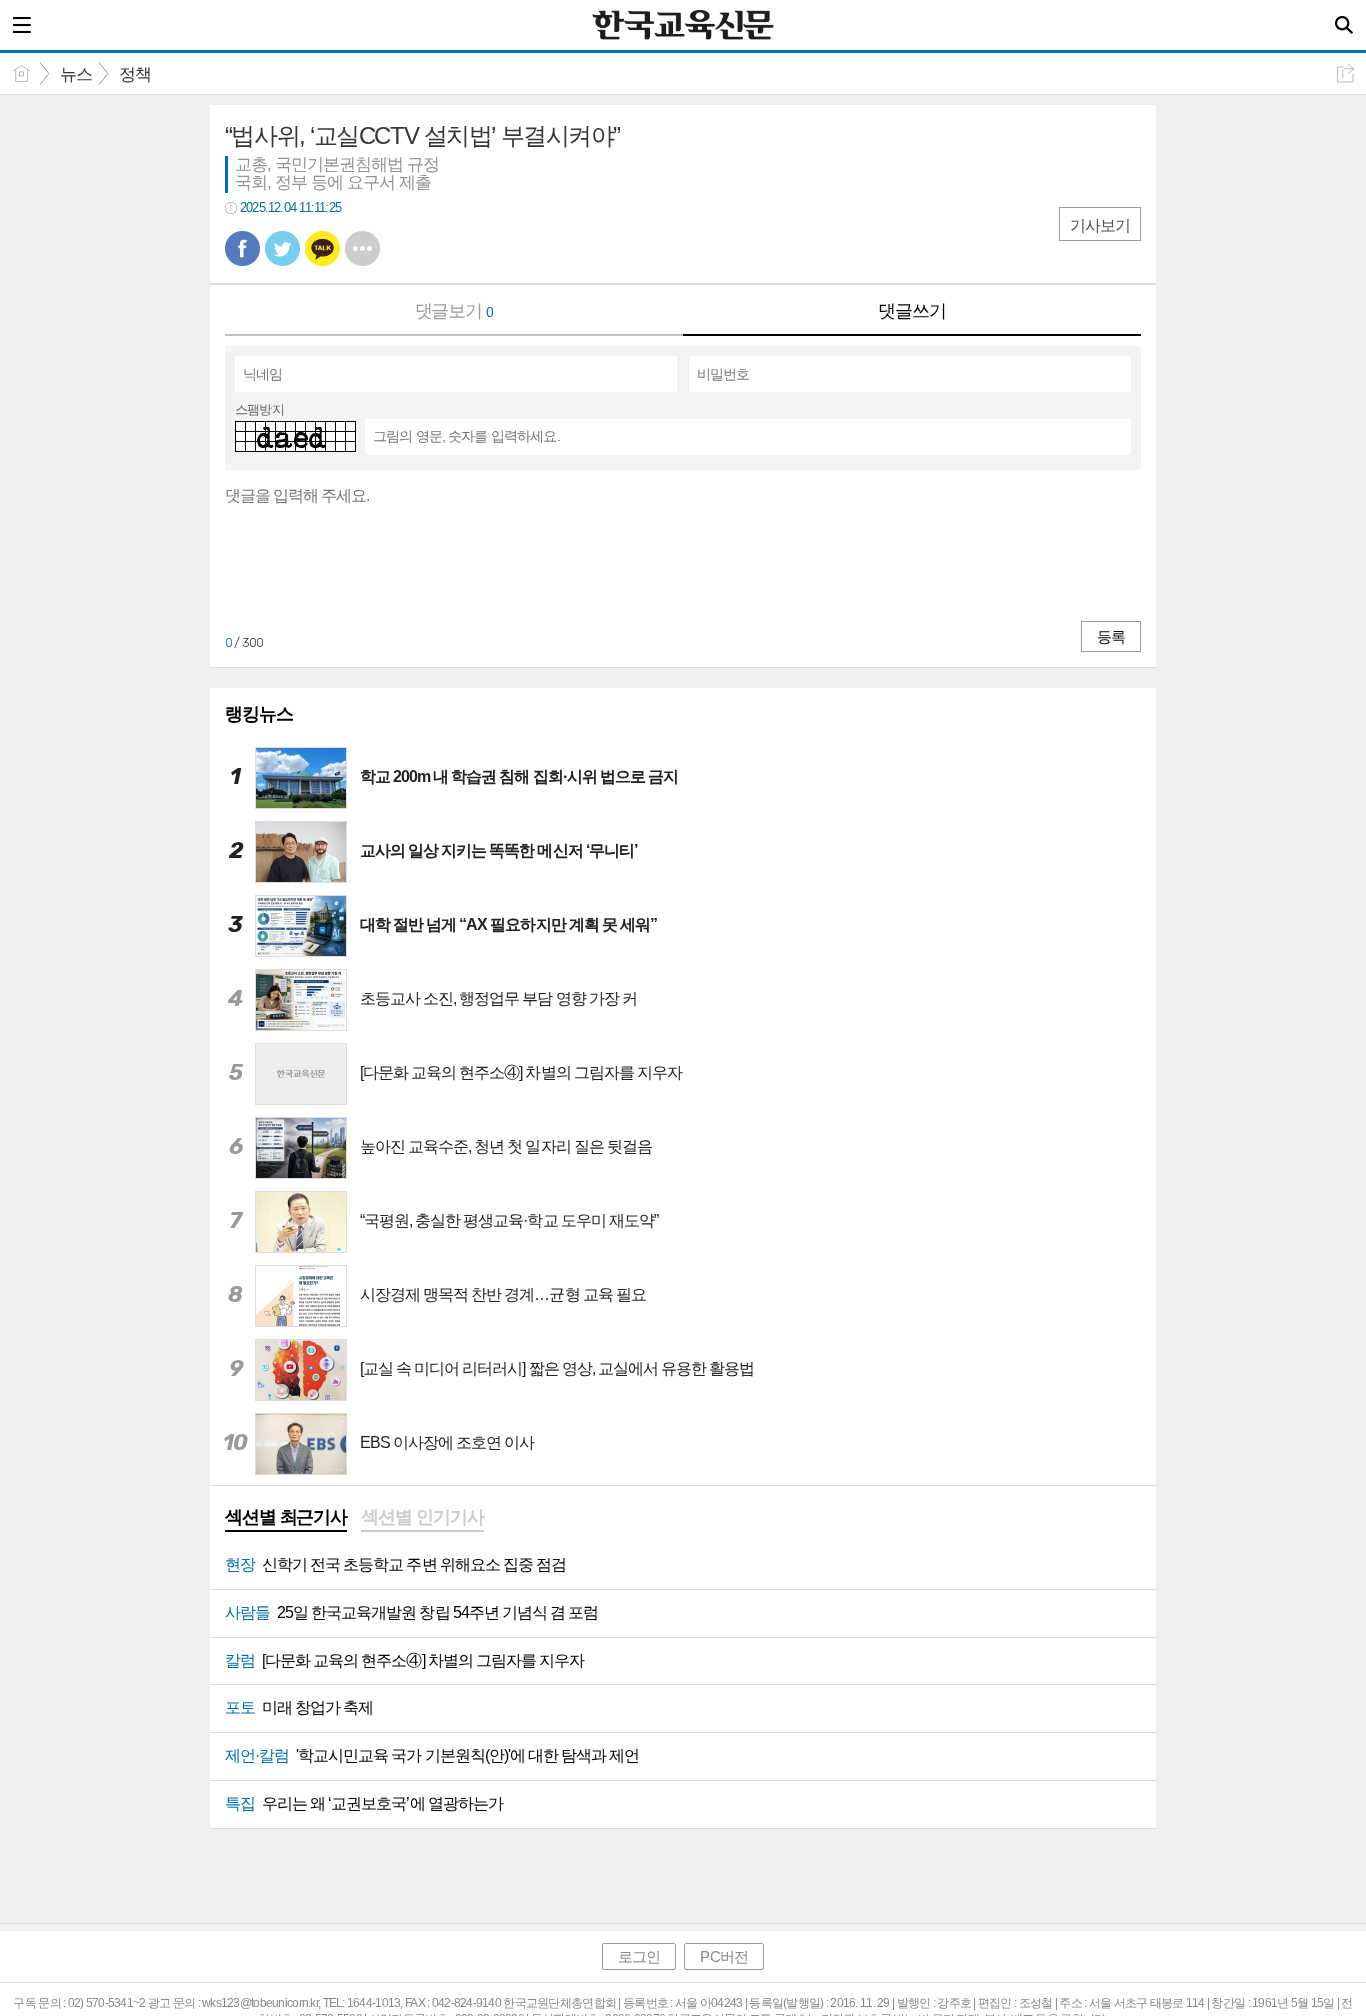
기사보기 (1100, 225)
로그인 (639, 1956)
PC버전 (723, 1956)
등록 (1111, 636)
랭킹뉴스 (259, 714)
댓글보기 (454, 311)
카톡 (322, 248)
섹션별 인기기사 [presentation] (422, 1517)
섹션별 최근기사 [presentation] (286, 1517)
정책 (135, 74)
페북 (242, 248)
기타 (362, 248)
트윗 (282, 248)
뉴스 (76, 74)
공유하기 (1345, 73)
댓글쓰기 (912, 311)
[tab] (286, 1519)
